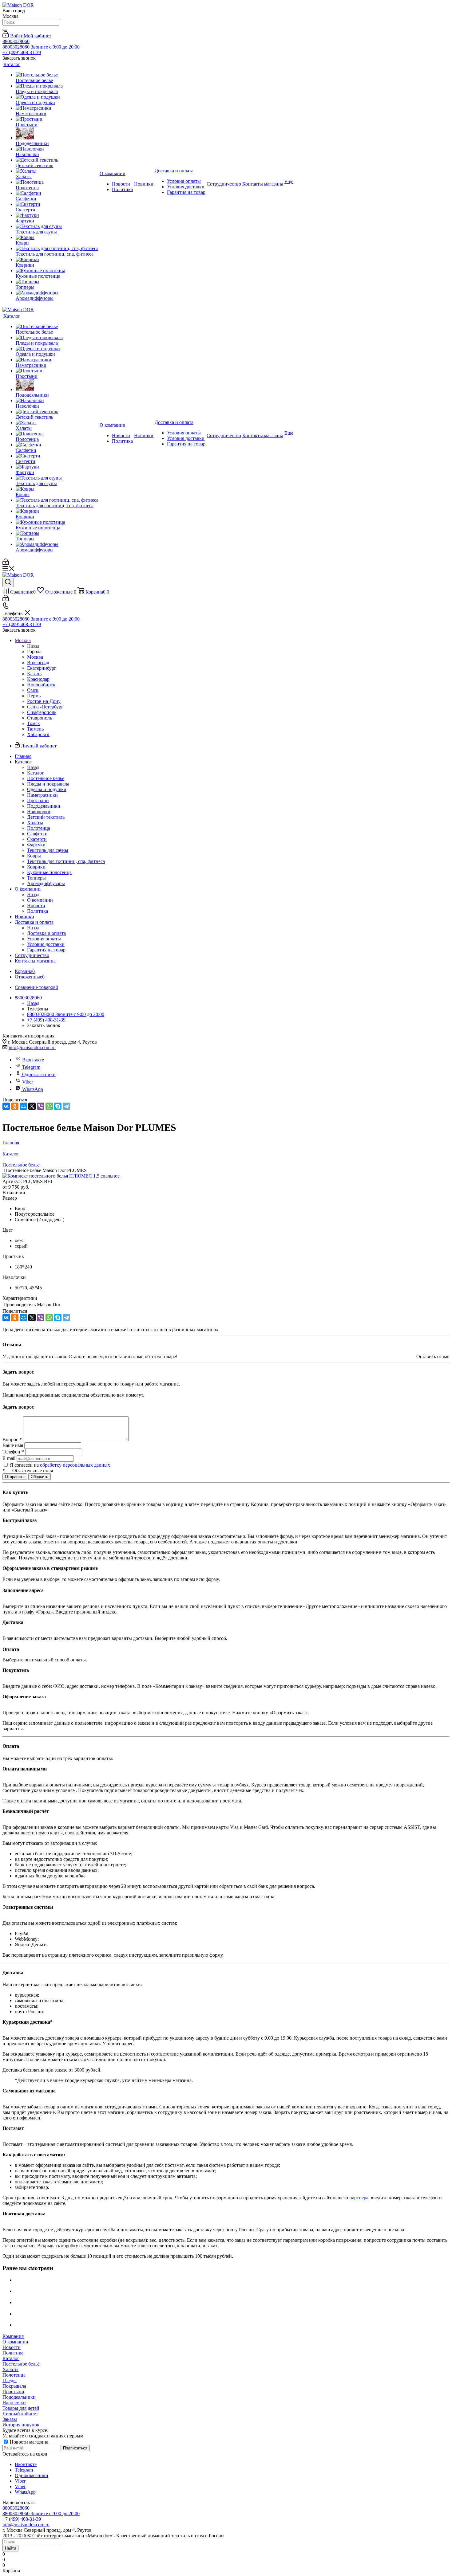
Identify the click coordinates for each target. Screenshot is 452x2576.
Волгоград (38, 663)
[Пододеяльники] (57, 134)
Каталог (36, 773)
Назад (33, 646)
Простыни (13, 2392)
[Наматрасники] (57, 108)
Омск (33, 690)
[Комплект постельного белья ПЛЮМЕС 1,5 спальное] (61, 1176)
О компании (40, 900)
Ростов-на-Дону (44, 701)
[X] (32, 1106)
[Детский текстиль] (57, 160)
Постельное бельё (21, 2364)
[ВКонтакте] (6, 1106)
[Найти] (5, 30)
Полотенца (14, 2375)
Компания (13, 2336)
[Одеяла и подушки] (57, 97)
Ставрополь (40, 718)
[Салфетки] (57, 193)
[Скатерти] (57, 204)
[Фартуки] (57, 215)
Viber (28, 1082)
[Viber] (41, 1106)
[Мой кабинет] (6, 563)
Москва (35, 657)
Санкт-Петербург (45, 707)
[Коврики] (57, 260)
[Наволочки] (57, 149)
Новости (12, 2347)
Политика (13, 2353)
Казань (34, 674)
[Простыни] (57, 119)
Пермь (34, 696)
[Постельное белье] (57, 75)
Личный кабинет (20, 2414)
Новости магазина (28, 2442)
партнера (359, 2198)
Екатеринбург (42, 668)
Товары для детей (21, 2408)
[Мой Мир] (23, 1106)
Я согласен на (60, 1465)
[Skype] (58, 1106)
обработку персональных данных (75, 1465)
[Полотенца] (57, 182)
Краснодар (38, 679)
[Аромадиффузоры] (57, 293)
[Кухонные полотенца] (57, 271)
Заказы (10, 2419)
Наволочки (14, 2403)
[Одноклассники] (15, 1106)
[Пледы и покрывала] (57, 86)
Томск (34, 723)
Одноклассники (39, 1074)
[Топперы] (57, 282)
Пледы (10, 2380)
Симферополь (42, 712)
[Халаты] (57, 171)
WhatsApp (33, 1089)
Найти (10, 2548)
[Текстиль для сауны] (57, 226)
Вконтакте (33, 1060)
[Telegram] (66, 1106)
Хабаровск (38, 734)
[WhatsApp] (49, 1106)
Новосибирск (41, 685)
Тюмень (35, 729)
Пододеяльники (19, 2397)
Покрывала (14, 2386)
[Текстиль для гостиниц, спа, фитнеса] (57, 249)
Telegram (31, 1067)
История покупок (21, 2425)
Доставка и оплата (46, 933)
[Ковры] (57, 237)
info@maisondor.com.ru (32, 1047)
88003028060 (16, 41)
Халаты (10, 2369)
